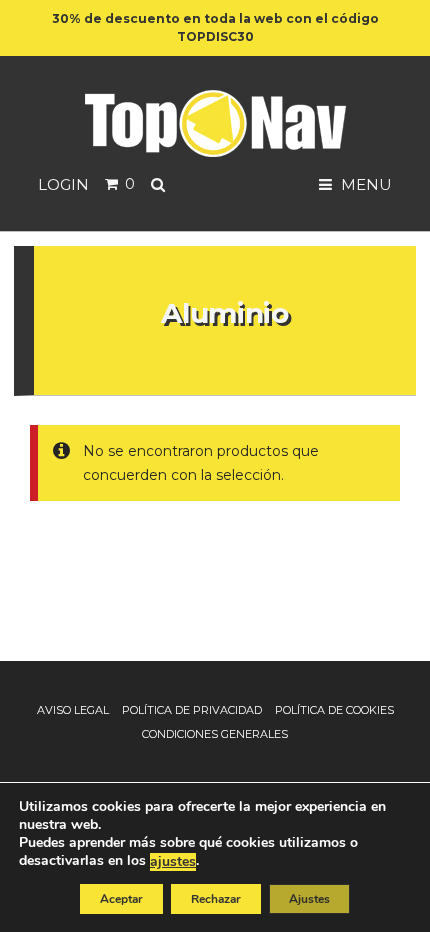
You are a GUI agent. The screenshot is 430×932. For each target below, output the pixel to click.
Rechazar (216, 899)
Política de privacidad (192, 710)
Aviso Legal (73, 710)
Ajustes (309, 899)
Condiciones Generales (215, 734)
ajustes (173, 862)
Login (63, 184)
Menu (364, 184)
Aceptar (121, 899)
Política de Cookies (334, 710)
